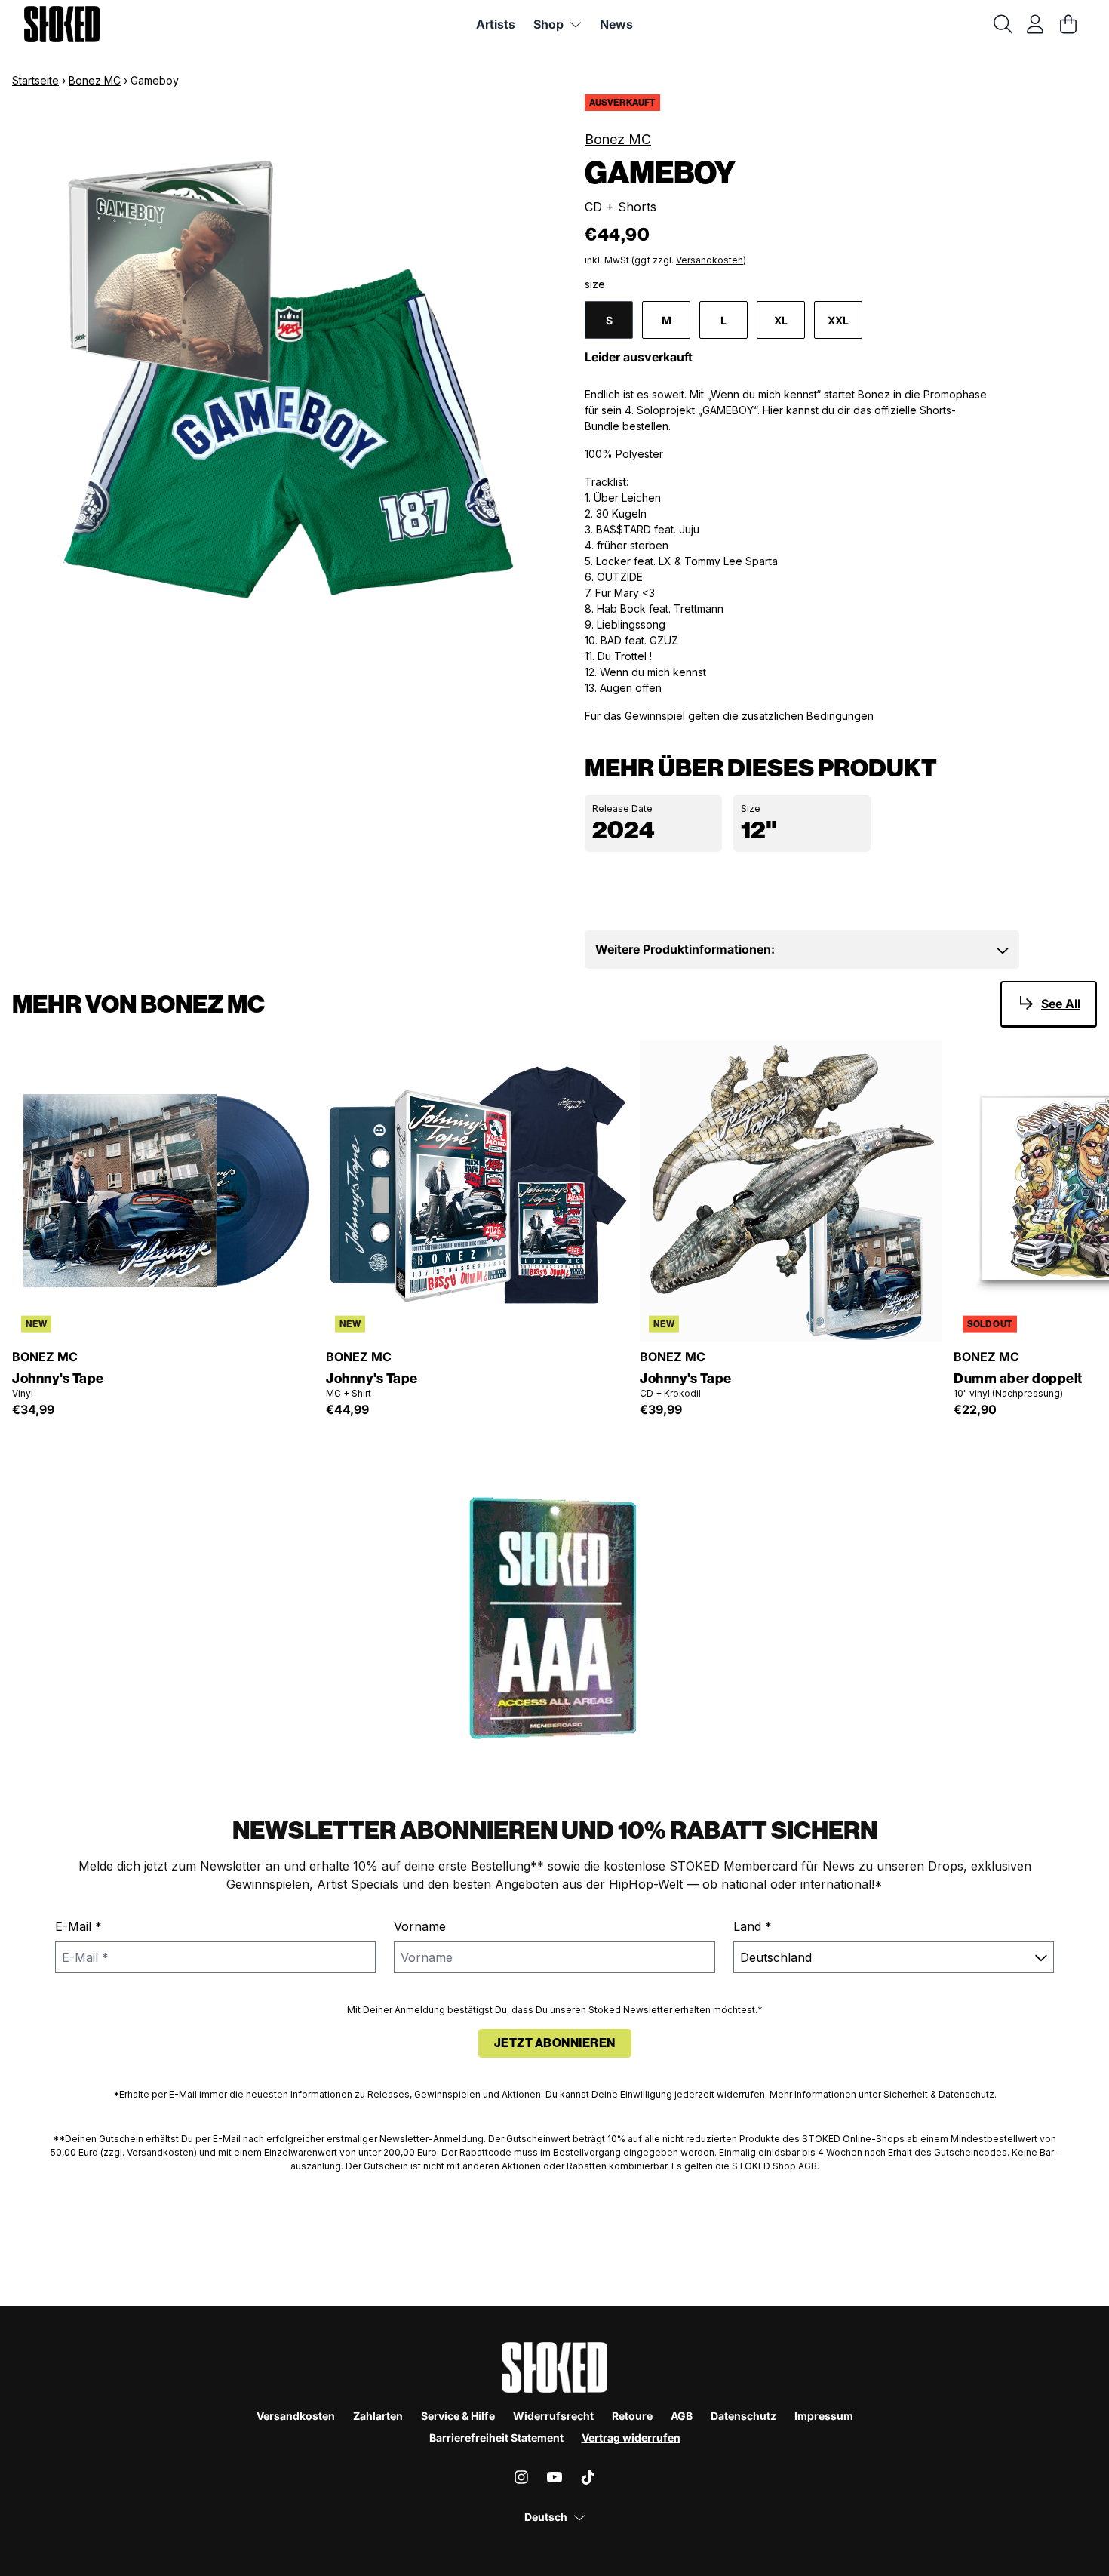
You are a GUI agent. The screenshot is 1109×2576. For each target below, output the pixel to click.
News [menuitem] (616, 24)
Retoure (632, 2416)
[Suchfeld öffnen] (1002, 24)
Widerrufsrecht (553, 2416)
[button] (802, 949)
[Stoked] (62, 24)
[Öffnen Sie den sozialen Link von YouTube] (554, 2477)
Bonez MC (95, 80)
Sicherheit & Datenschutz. (940, 2094)
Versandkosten (710, 260)
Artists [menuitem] (496, 24)
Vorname (420, 1926)
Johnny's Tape (58, 1379)
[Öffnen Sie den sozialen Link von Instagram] (521, 2477)
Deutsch (546, 2517)
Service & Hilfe (458, 2416)
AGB (682, 2416)
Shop (548, 24)
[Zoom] (283, 384)
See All (1061, 1004)
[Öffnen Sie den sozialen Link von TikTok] (588, 2477)
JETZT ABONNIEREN (555, 2043)
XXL (838, 320)
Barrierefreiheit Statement (496, 2438)
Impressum (824, 2416)
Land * (753, 1926)
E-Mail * (78, 1926)
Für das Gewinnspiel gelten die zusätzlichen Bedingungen (729, 716)
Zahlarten (378, 2416)
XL (781, 320)
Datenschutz (743, 2416)
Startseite (35, 80)
